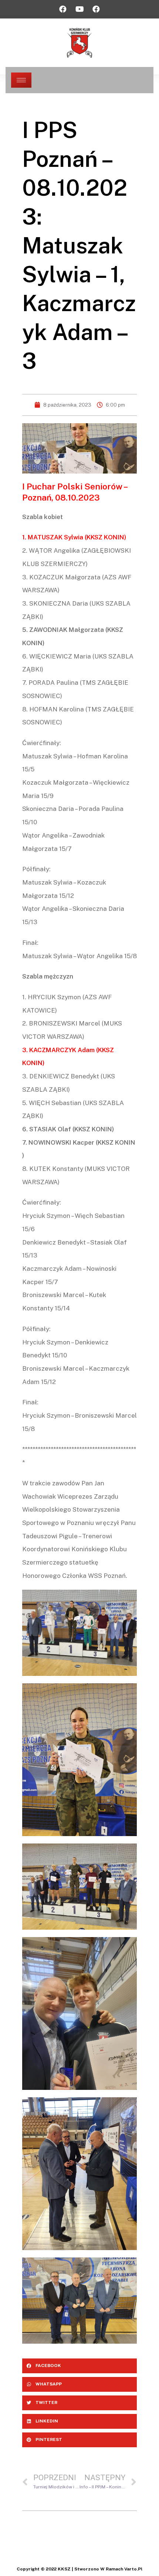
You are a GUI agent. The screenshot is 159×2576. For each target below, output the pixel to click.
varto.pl (133, 2569)
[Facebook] (63, 9)
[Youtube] (79, 9)
